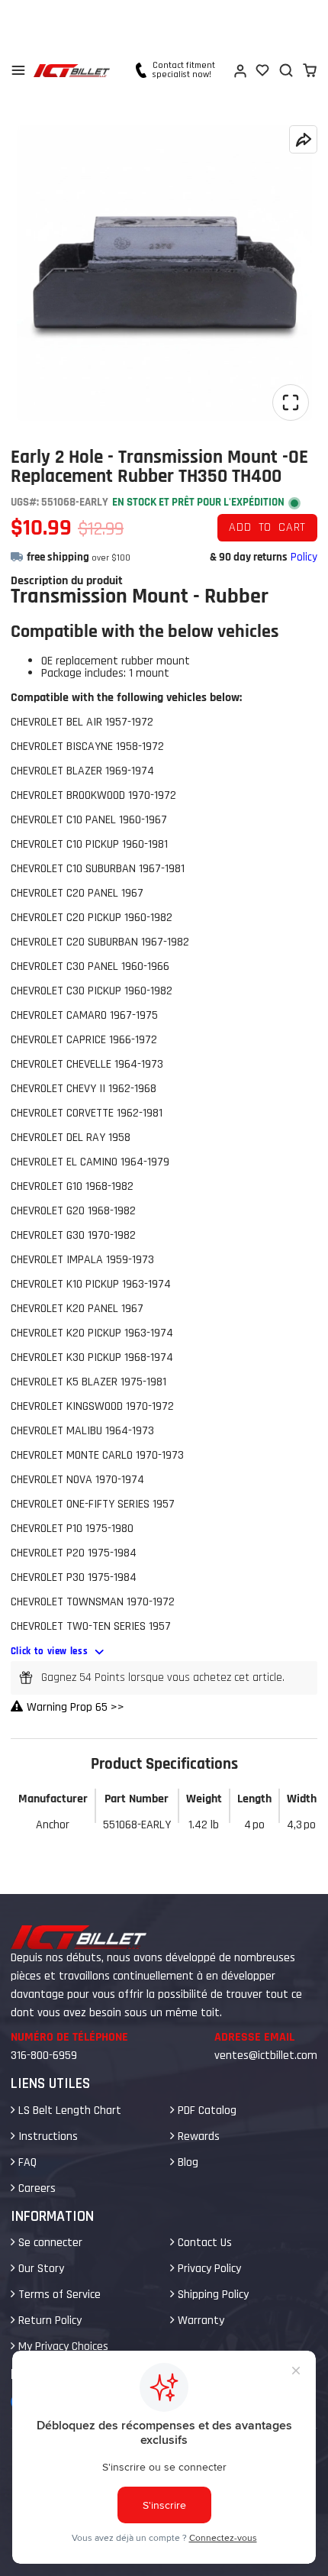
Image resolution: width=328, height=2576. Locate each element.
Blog (187, 2162)
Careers (35, 2188)
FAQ (26, 2162)
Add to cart (267, 527)
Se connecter (49, 2243)
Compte (240, 70)
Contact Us (203, 2243)
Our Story (40, 2269)
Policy (304, 557)
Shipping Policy (212, 2295)
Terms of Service (58, 2295)
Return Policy (48, 2321)
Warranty (199, 2321)
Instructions (47, 2136)
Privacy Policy (208, 2269)
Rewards (197, 2136)
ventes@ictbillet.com (266, 2056)
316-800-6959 (44, 2056)
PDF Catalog (206, 2111)
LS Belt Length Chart (68, 2111)
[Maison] (72, 71)
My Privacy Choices (62, 2347)
